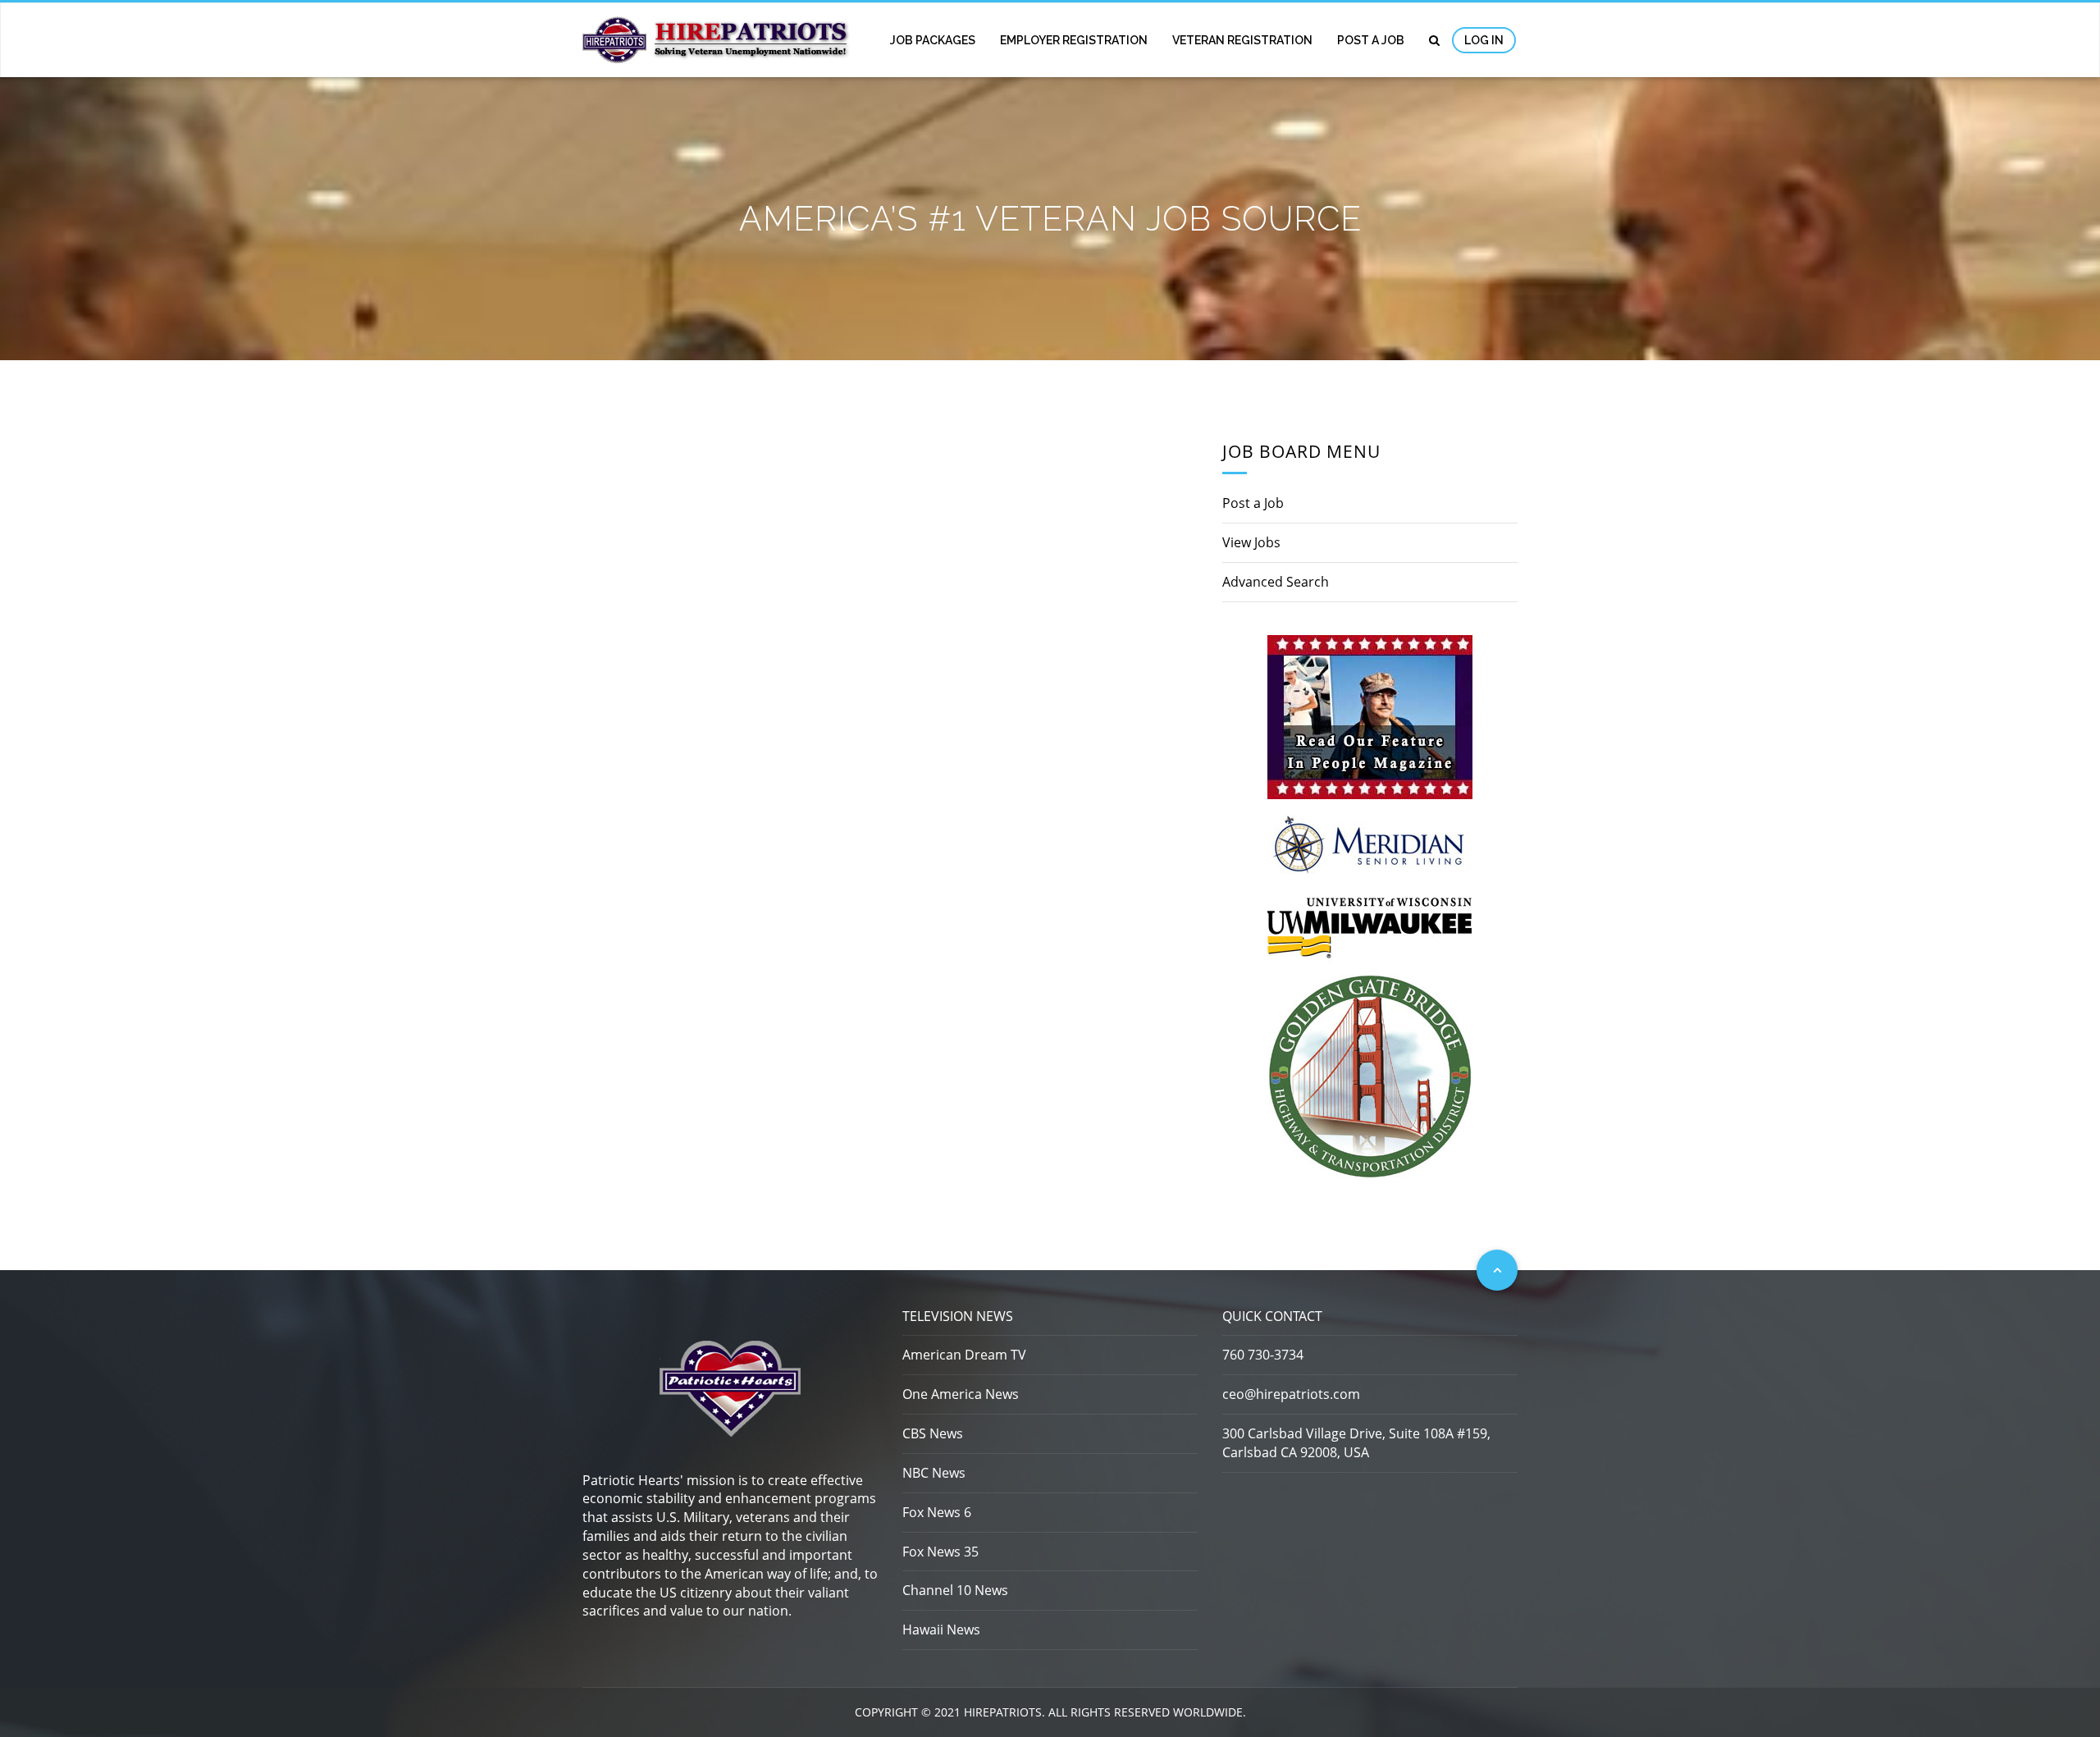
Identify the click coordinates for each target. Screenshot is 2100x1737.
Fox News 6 (937, 1512)
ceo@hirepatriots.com (1291, 1394)
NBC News (934, 1473)
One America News (961, 1394)
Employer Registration (1074, 40)
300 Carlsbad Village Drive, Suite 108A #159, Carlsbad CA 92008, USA (1356, 1443)
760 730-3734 (1263, 1355)
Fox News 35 (940, 1552)
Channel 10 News (955, 1590)
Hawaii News (941, 1630)
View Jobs (1251, 542)
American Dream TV (964, 1355)
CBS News (933, 1433)
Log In (1484, 40)
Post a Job (1371, 40)
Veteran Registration (1242, 40)
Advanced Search (1276, 582)
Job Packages (933, 40)
